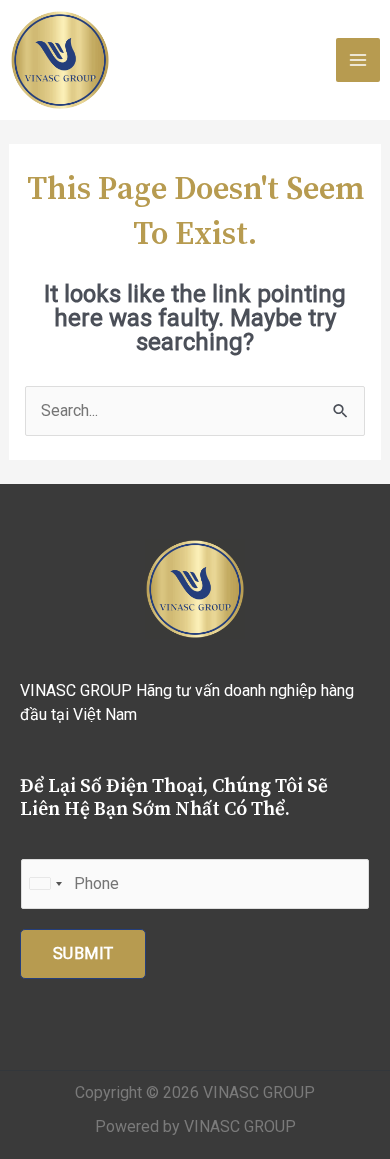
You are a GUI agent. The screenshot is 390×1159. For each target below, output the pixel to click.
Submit (83, 953)
